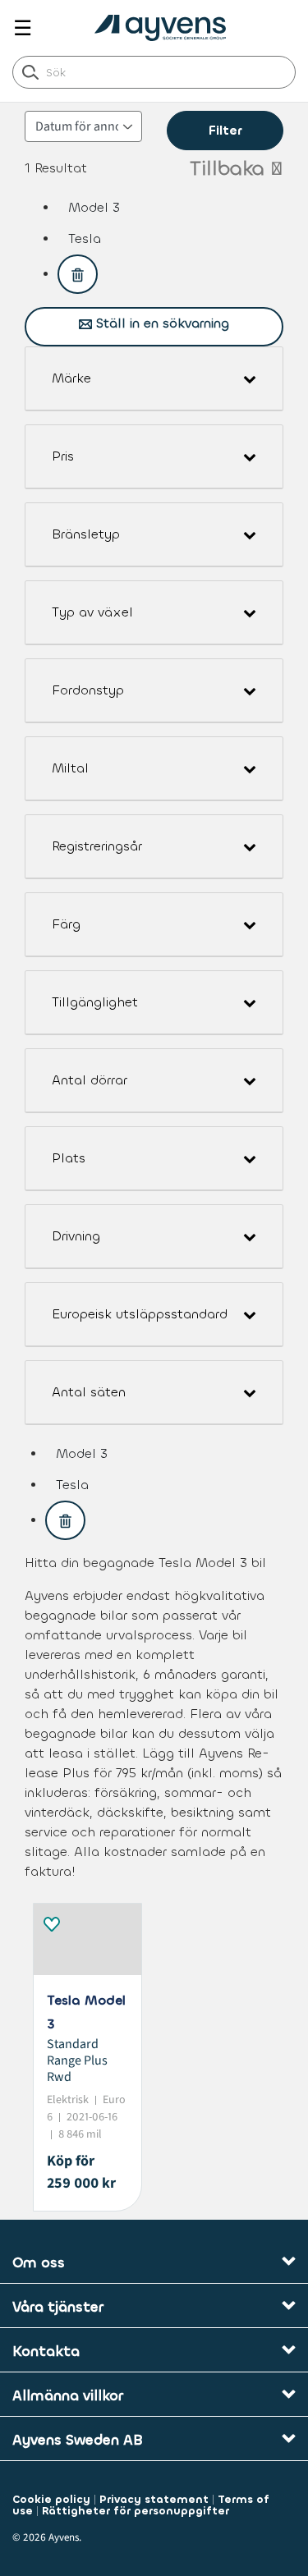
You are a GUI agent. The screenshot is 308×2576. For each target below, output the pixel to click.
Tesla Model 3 (86, 2012)
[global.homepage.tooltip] (164, 28)
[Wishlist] (51, 1921)
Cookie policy (51, 2499)
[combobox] (154, 72)
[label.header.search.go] (30, 71)
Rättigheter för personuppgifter (136, 2511)
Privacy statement (154, 2499)
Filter (225, 131)
